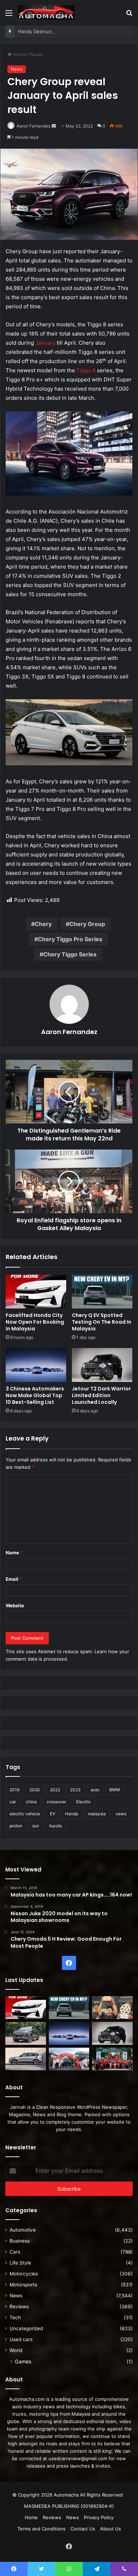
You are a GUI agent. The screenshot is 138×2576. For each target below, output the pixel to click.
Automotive (23, 2230)
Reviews (19, 2307)
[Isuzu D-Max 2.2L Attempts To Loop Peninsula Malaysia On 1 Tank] (69, 2059)
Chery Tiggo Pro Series (70, 939)
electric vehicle (25, 1814)
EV (53, 1814)
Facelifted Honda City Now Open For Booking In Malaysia (35, 1322)
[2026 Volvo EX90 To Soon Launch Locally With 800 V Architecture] (26, 2059)
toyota (56, 1826)
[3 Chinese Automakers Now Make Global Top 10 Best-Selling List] (36, 1365)
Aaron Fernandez (34, 126)
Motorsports (23, 2285)
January (45, 343)
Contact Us (83, 2529)
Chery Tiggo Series (70, 954)
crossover (56, 1802)
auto (95, 1790)
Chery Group (87, 924)
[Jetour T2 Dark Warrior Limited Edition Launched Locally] (102, 1365)
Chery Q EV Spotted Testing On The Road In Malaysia (102, 1322)
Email (14, 1579)
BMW (115, 1790)
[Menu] (9, 15)
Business (20, 2241)
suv (36, 1826)
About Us (111, 2529)
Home (19, 54)
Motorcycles (24, 2274)
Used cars (21, 2339)
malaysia (97, 1814)
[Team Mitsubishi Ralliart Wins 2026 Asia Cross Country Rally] (112, 2059)
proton (16, 1826)
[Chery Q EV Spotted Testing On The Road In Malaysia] (102, 1292)
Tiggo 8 (86, 370)
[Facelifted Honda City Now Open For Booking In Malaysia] (36, 1292)
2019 (15, 1790)
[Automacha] (46, 13)
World (16, 2350)
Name (14, 1553)
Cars (15, 2252)
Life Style (20, 2263)
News (36, 54)
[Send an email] (54, 126)
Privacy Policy (99, 2517)
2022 (55, 1790)
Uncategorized (26, 2328)
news (121, 1814)
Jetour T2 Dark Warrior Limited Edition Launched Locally (101, 1395)
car (13, 1802)
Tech (15, 2317)
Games (23, 2361)
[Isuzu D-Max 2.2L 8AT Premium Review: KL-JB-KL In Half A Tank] (26, 2033)
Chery (43, 924)
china (31, 1802)
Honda (72, 1814)
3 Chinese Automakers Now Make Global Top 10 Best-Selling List (35, 1395)
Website (15, 1605)
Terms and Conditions (41, 2529)
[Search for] (129, 15)
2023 (75, 1790)
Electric (84, 1802)
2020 (35, 1790)
